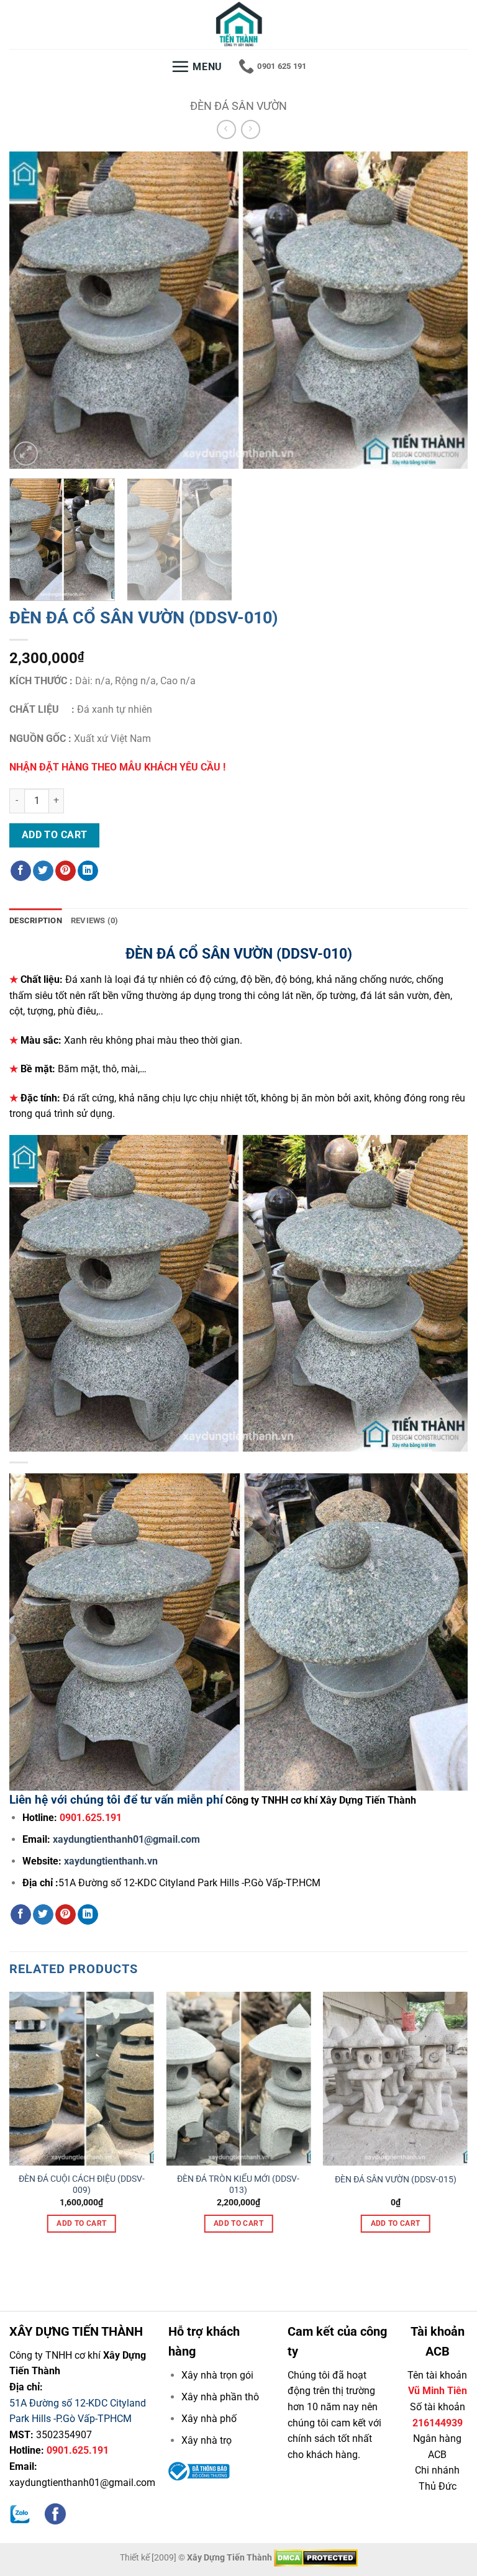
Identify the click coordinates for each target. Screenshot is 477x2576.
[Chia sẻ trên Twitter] (43, 871)
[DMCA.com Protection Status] (316, 2558)
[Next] (443, 310)
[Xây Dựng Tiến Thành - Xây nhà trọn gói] (238, 25)
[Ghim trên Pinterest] (66, 871)
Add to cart (55, 835)
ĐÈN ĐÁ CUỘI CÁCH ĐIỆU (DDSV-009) (82, 2185)
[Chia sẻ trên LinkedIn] (88, 871)
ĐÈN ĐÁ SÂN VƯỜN (238, 106)
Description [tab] (36, 920)
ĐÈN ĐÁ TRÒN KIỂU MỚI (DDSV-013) (238, 2185)
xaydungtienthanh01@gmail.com (126, 1839)
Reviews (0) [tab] (95, 920)
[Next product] (226, 129)
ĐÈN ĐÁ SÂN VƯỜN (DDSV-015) (396, 2180)
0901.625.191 (78, 2450)
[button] (197, 66)
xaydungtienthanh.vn (111, 1861)
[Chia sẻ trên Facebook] (21, 871)
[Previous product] (251, 129)
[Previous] (34, 310)
